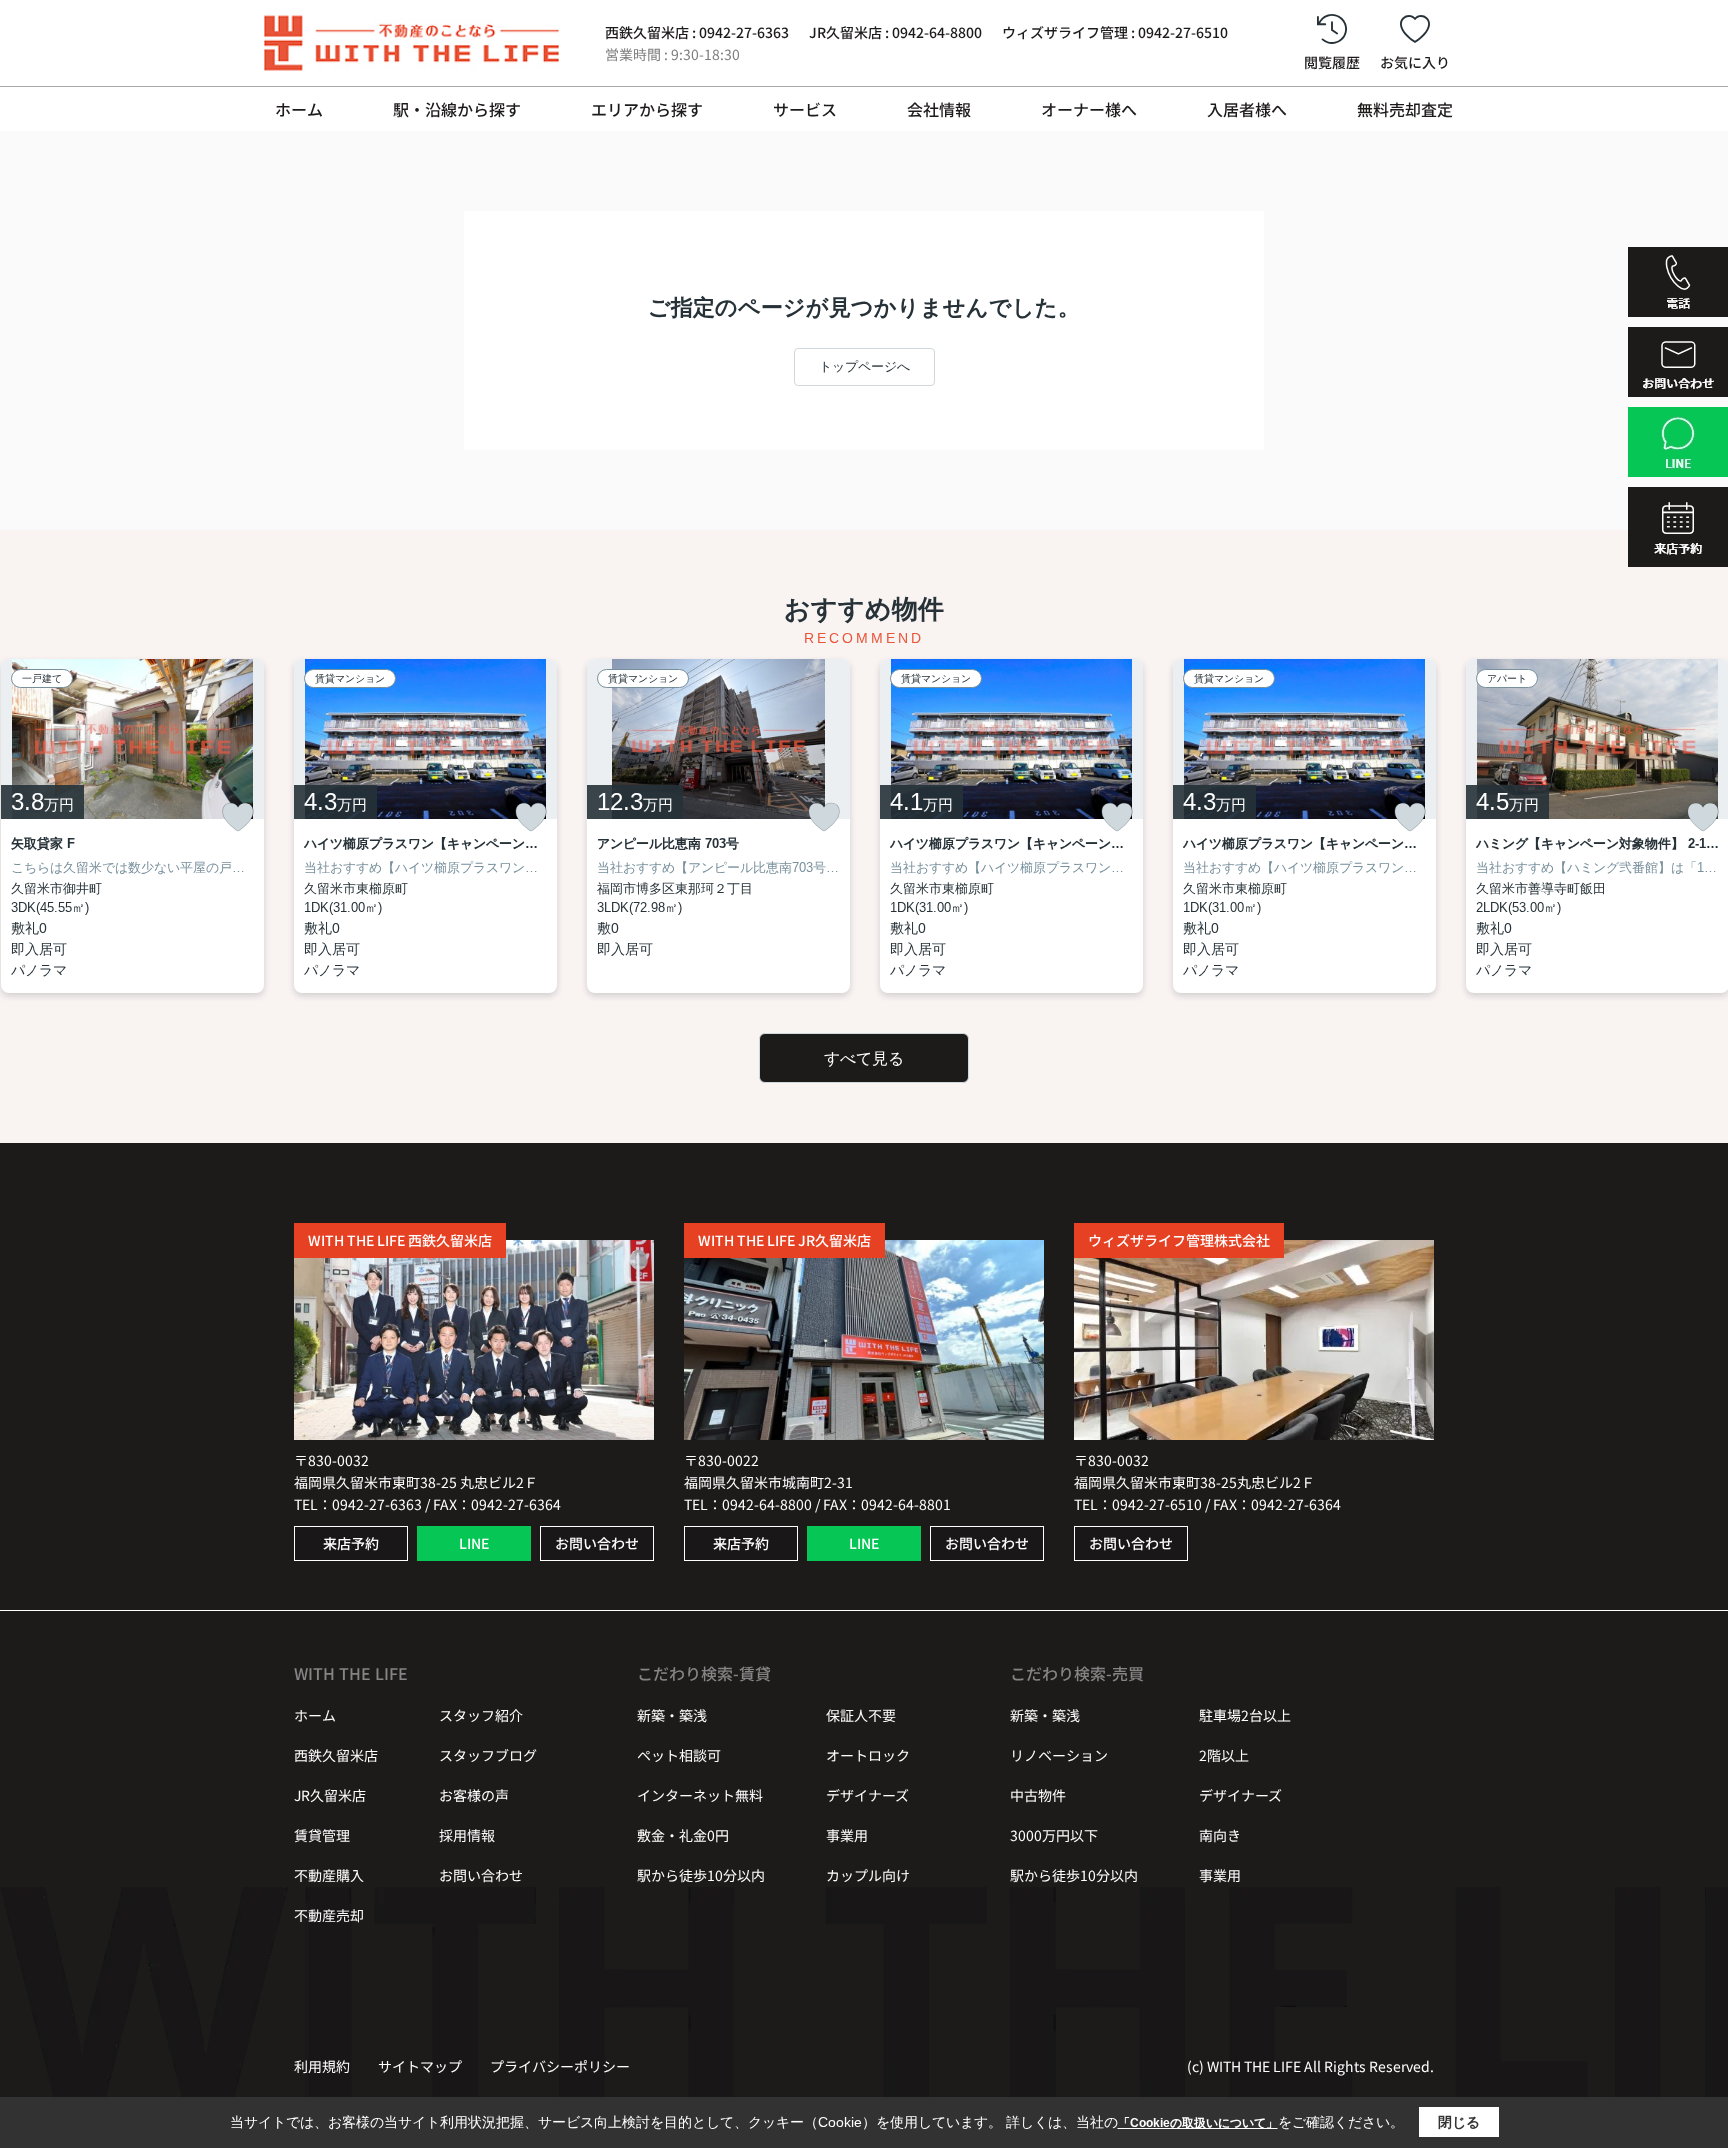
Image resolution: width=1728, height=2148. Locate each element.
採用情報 (467, 1835)
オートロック (868, 1755)
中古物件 (1038, 1795)
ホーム (299, 109)
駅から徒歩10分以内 (701, 1875)
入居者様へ (1247, 109)
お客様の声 (474, 1795)
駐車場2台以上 (1245, 1715)
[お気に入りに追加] (238, 817)
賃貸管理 (322, 1835)
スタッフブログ (488, 1755)
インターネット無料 (700, 1795)
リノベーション (1059, 1755)
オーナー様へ (1089, 109)
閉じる (1459, 2122)
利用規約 (322, 2066)
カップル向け (868, 1875)
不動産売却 (329, 1915)
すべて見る (864, 1058)
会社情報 (939, 109)
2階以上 (1224, 1755)
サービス (805, 109)
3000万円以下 (1054, 1835)
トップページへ (864, 366)
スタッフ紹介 (481, 1715)
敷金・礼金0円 (683, 1835)
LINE (474, 1543)
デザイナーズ (867, 1795)
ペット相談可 (679, 1755)
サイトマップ (420, 2066)
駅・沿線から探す (457, 109)
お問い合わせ (597, 1543)
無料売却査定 (1405, 109)
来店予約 (351, 1543)
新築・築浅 (672, 1715)
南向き (1220, 1835)
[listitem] (425, 826)
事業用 (847, 1835)
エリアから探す (647, 109)
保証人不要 (861, 1715)
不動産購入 (329, 1875)
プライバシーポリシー (560, 2066)
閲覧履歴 (1332, 62)
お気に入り (1415, 62)
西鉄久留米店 (336, 1755)
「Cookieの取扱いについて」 (1198, 2123)
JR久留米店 (330, 1795)
